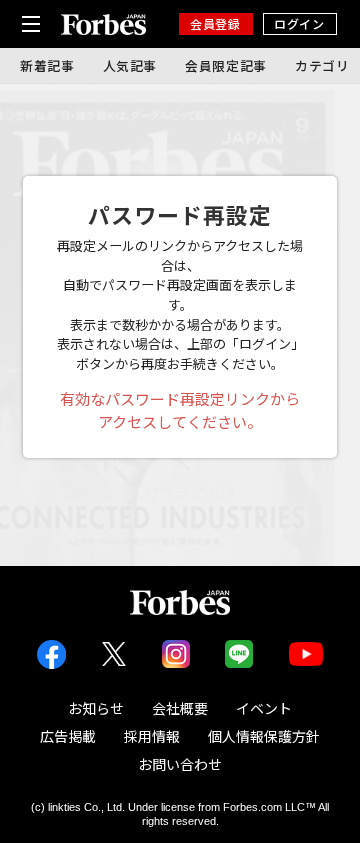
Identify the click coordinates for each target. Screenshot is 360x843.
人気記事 (130, 65)
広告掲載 (68, 736)
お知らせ (96, 708)
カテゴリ (322, 65)
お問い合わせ (180, 764)
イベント (264, 708)
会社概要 (180, 708)
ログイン (299, 23)
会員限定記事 (226, 65)
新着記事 (47, 65)
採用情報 (152, 736)
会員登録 (215, 23)
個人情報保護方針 (264, 736)
